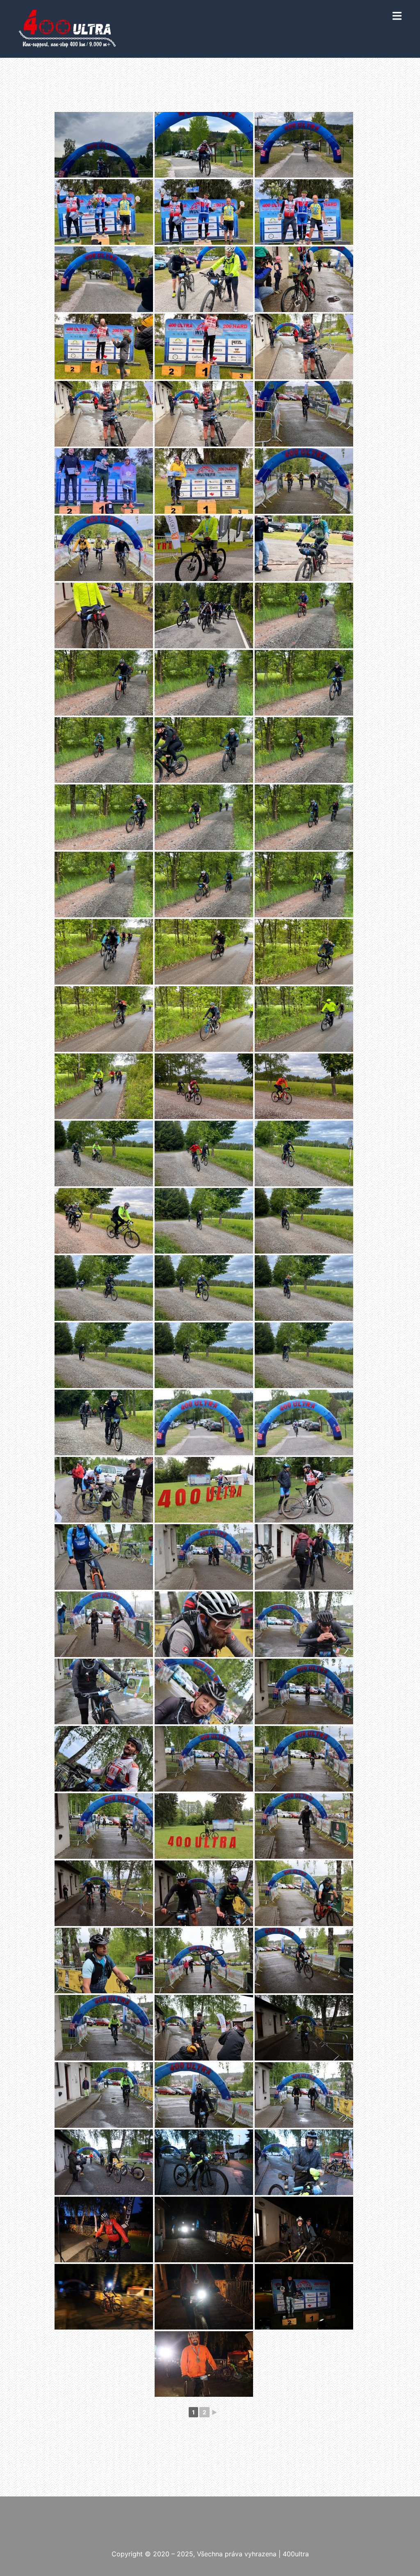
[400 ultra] (67, 28)
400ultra (296, 2554)
